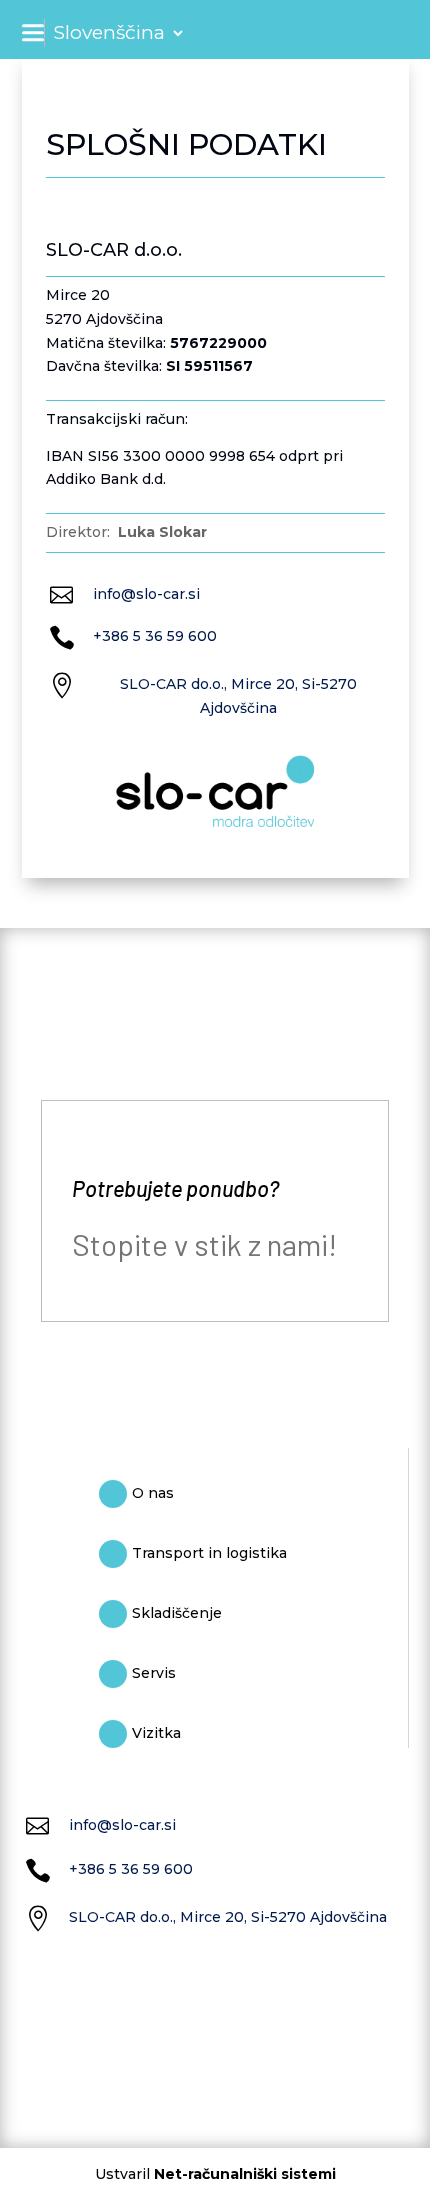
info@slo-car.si (146, 594)
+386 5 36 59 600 (155, 636)
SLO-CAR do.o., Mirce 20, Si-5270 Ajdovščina (228, 1917)
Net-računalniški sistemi (245, 2174)
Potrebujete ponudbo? (175, 1188)
